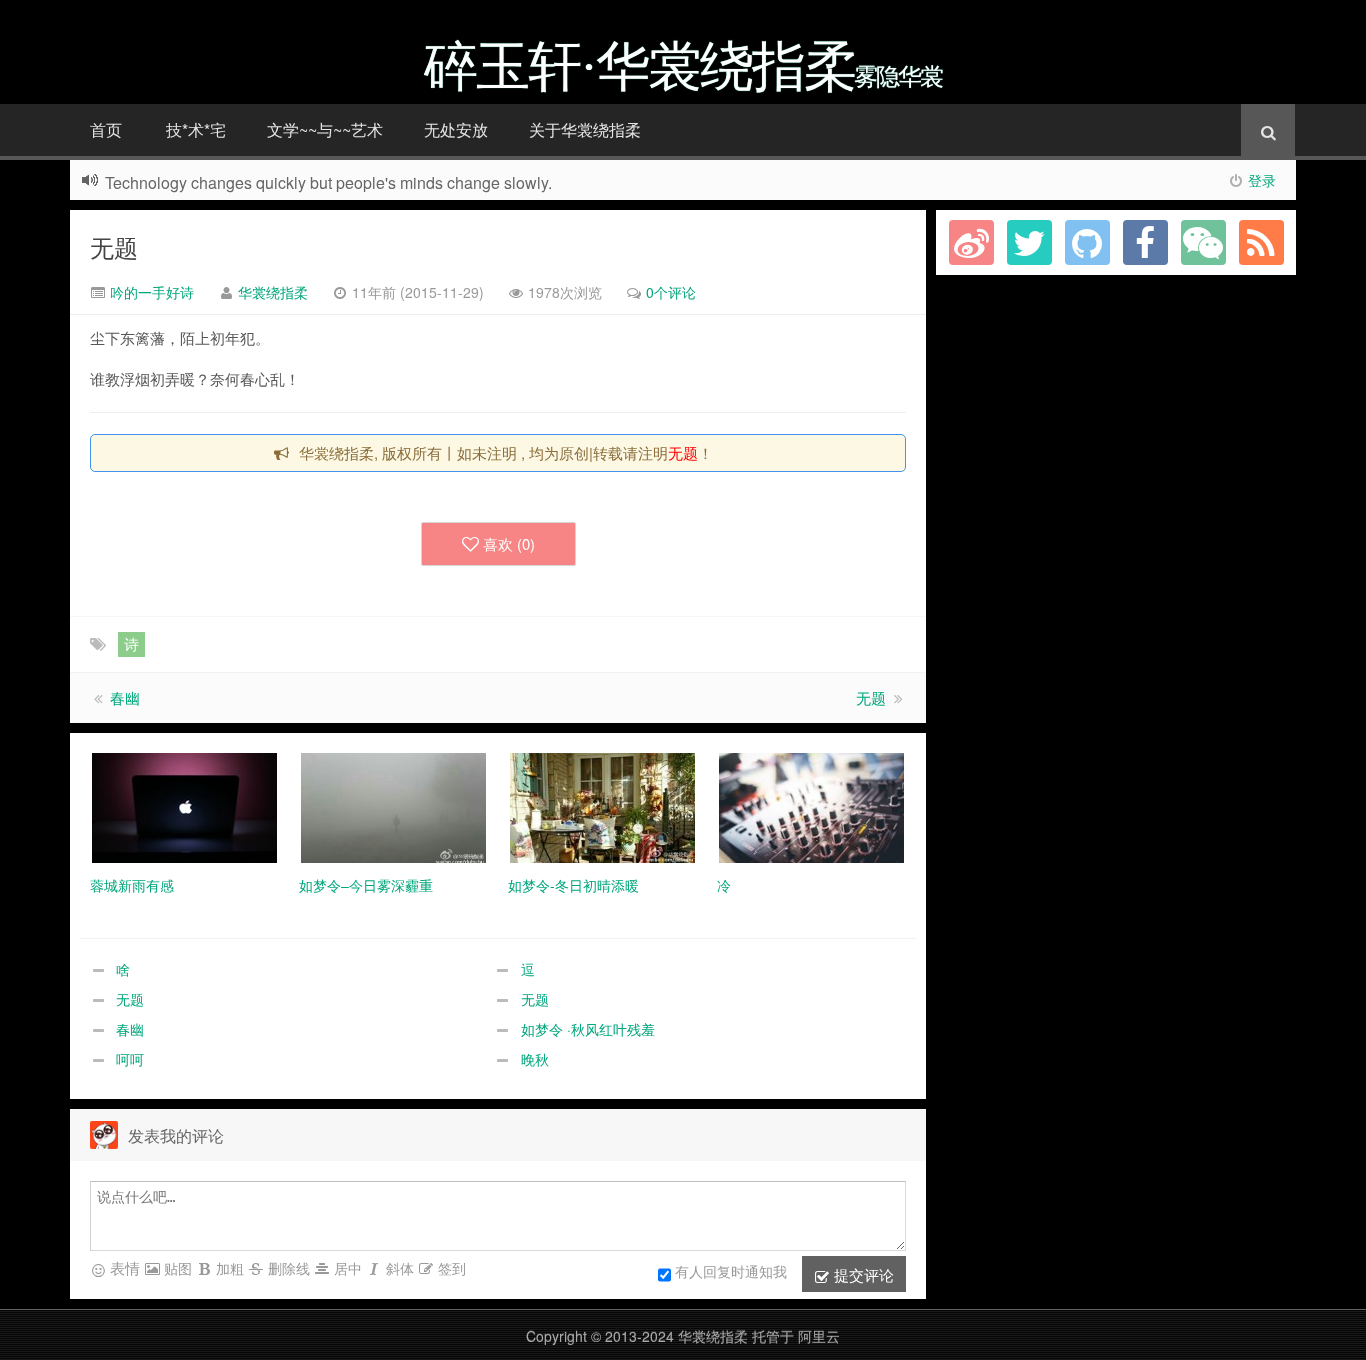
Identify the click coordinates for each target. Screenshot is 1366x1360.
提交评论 (862, 1274)
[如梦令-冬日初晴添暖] (602, 806)
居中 (346, 1268)
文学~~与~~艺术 (325, 129)
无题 (114, 246)
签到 (450, 1268)
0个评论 (671, 292)
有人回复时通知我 (731, 1271)
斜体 (398, 1268)
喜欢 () (509, 543)
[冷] (811, 806)
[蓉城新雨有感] (184, 806)
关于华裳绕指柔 (585, 129)
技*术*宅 (196, 129)
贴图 (176, 1268)
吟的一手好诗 (150, 292)
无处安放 (456, 129)
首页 (106, 129)
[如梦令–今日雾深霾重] (393, 806)
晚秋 (535, 1059)
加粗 (228, 1268)
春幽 (125, 697)
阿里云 (819, 1336)
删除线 (287, 1268)
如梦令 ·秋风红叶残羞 (588, 1029)
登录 (1262, 180)
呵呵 (130, 1059)
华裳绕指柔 (273, 292)
